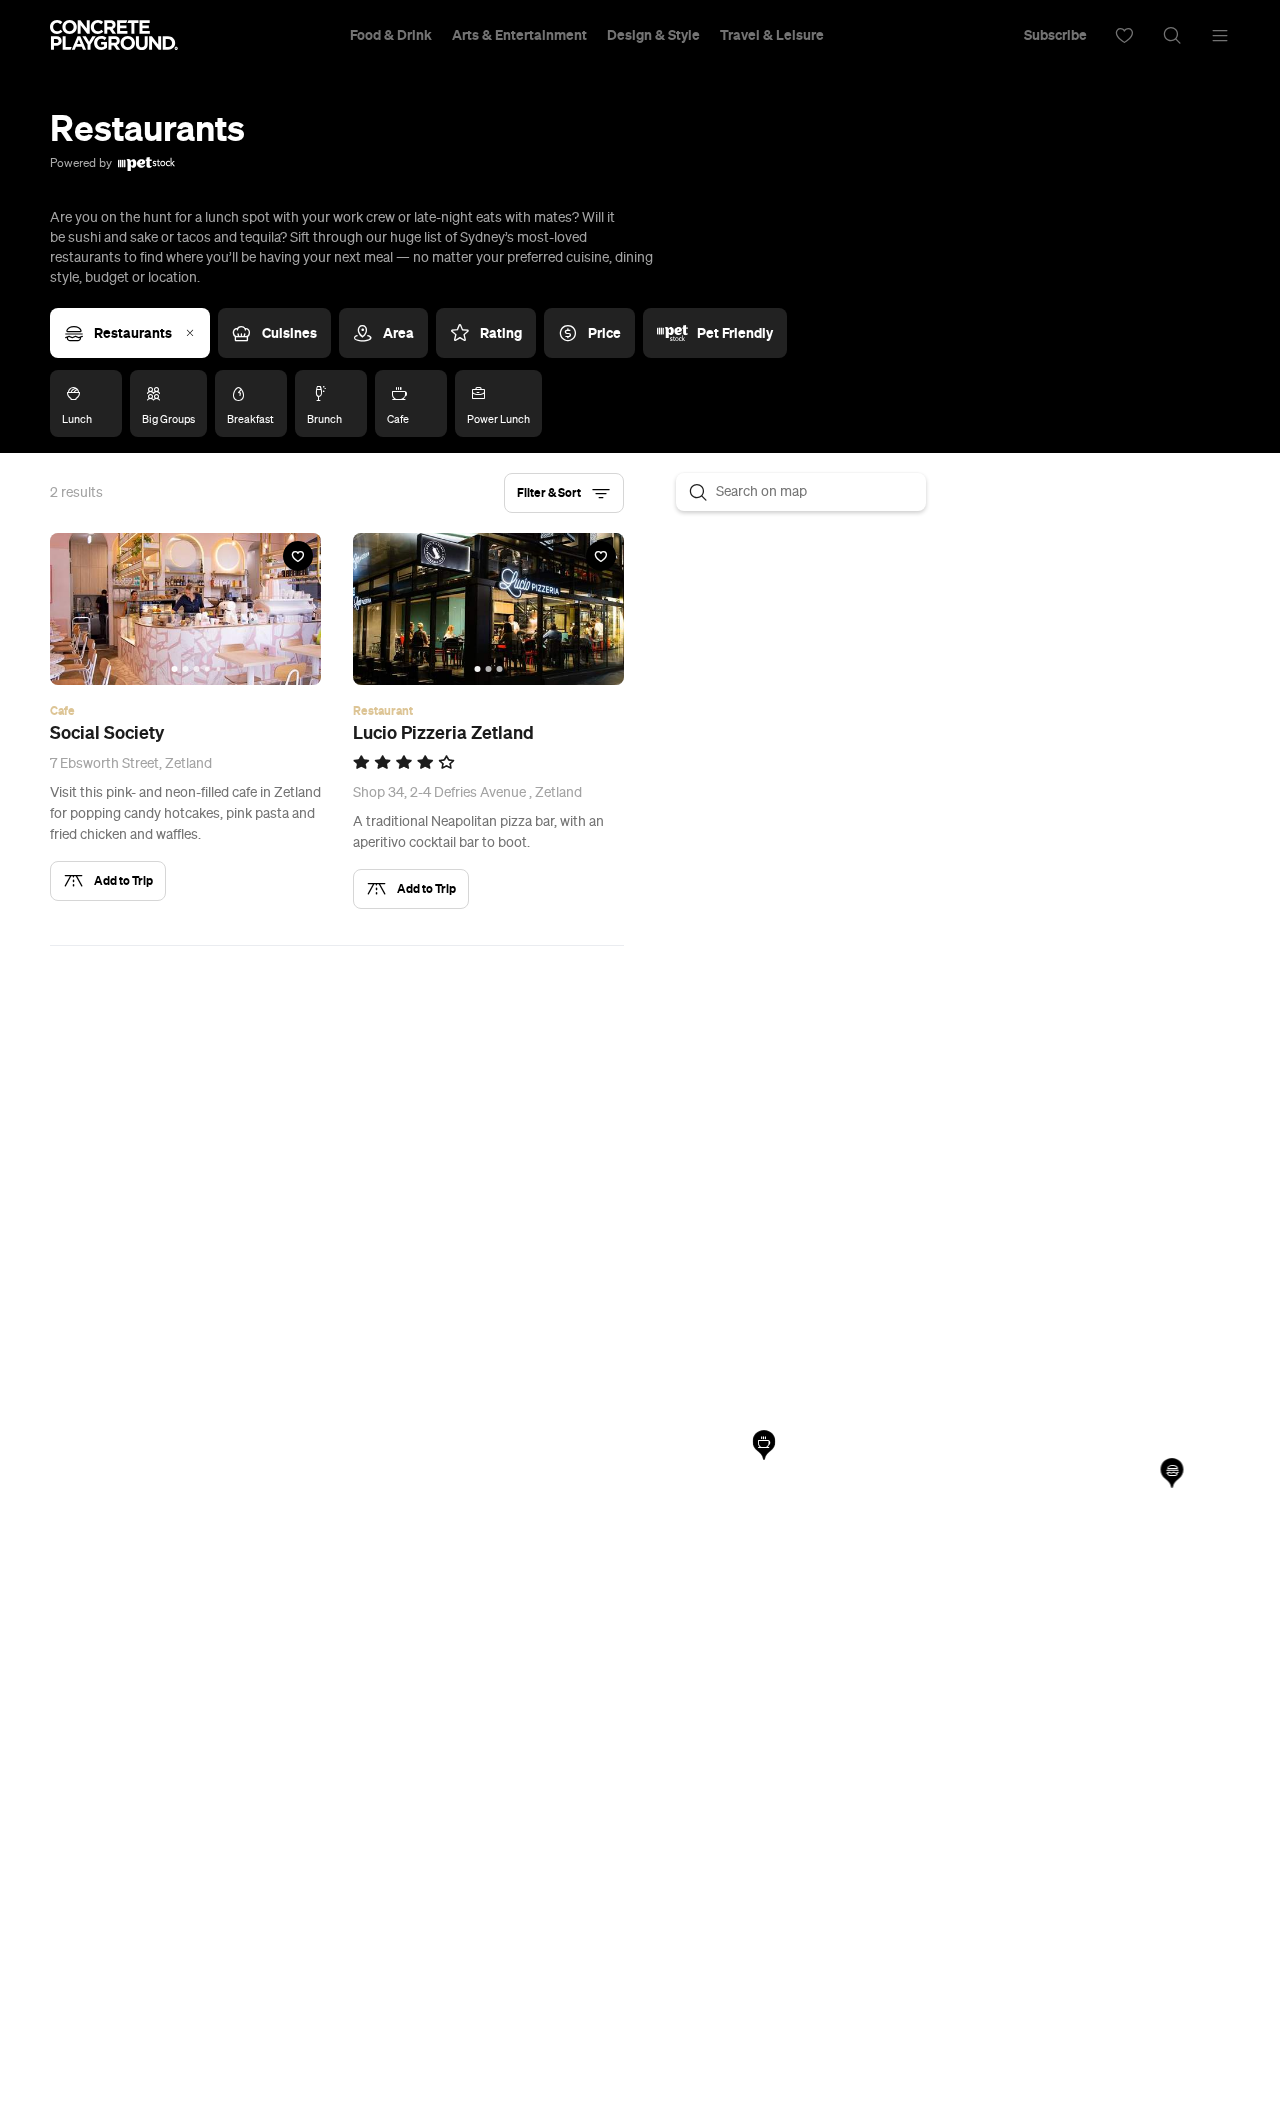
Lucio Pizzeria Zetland (443, 733)
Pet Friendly (735, 333)
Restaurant (383, 711)
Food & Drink (391, 35)
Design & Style (653, 35)
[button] (564, 493)
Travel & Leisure (772, 35)
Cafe (62, 711)
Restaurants (133, 333)
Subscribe (1055, 35)
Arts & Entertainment (519, 35)
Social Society (107, 733)
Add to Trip (123, 880)
